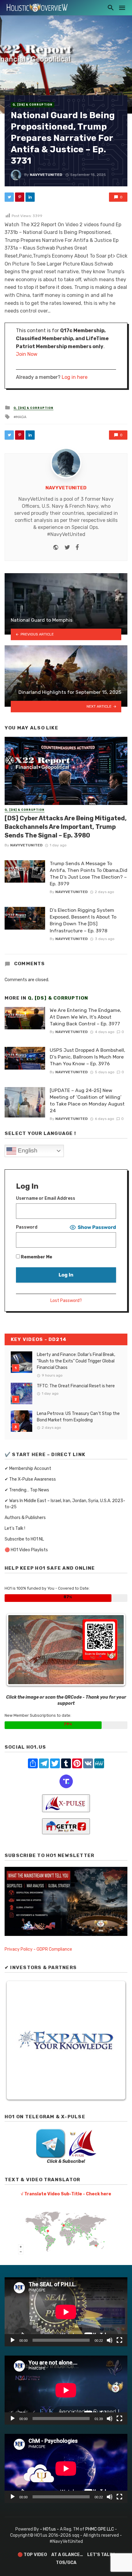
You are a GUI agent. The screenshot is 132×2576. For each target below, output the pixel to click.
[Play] (13, 2340)
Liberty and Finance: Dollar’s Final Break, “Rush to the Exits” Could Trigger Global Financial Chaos (76, 1361)
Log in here (75, 377)
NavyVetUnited (46, 175)
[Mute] (110, 2340)
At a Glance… (67, 2555)
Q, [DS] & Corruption (33, 105)
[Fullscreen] (119, 2340)
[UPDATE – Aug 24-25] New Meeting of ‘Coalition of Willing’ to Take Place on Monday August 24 (87, 1100)
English (27, 1150)
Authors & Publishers (25, 1518)
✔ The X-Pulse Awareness (30, 1479)
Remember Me (36, 1257)
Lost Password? (66, 1301)
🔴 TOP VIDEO (32, 2555)
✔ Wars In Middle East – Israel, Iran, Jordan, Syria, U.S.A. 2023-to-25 (65, 1504)
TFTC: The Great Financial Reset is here (76, 1386)
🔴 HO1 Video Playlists (26, 1550)
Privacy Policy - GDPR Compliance (38, 1949)
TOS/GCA (66, 2563)
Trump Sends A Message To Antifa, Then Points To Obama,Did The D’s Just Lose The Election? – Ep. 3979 (89, 874)
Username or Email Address (46, 1198)
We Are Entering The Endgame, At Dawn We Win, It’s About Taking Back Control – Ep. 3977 (85, 1017)
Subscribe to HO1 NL (24, 1539)
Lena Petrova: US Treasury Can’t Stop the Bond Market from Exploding (78, 1417)
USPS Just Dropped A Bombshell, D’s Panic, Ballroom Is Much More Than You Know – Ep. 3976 (87, 1057)
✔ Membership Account (28, 1469)
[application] (66, 2312)
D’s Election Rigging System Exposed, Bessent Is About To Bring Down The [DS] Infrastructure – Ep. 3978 (83, 920)
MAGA (21, 417)
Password (27, 1227)
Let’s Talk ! (15, 1528)
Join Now (27, 354)
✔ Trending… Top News (27, 1490)
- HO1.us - (50, 2529)
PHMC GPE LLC (100, 2529)
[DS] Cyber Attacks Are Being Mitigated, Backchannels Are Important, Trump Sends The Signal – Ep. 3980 (66, 827)
